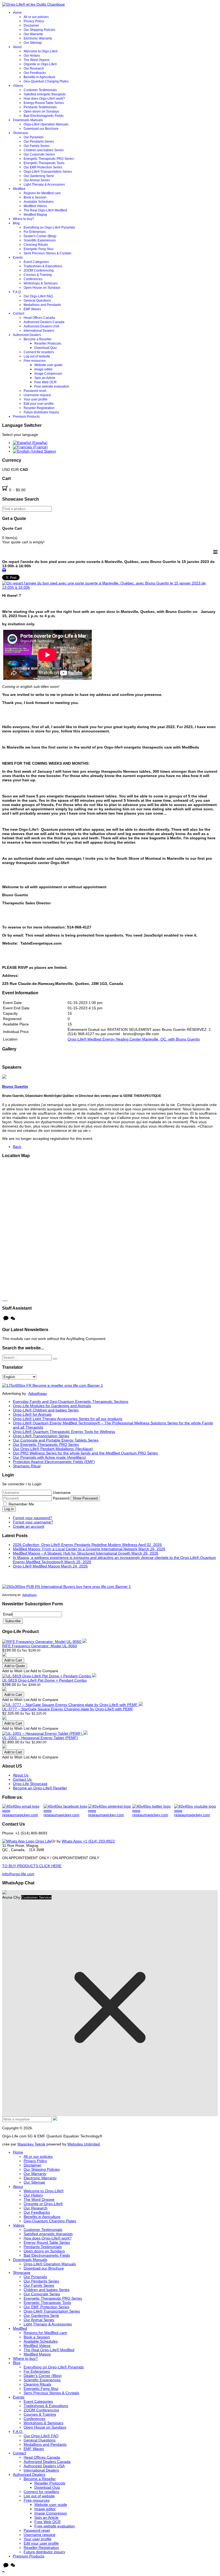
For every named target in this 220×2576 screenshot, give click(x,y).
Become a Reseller (38, 339)
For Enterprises (35, 232)
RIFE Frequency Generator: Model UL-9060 (40, 1646)
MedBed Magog (35, 215)
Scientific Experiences (40, 240)
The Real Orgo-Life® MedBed (45, 210)
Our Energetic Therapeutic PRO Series (46, 1444)
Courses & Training (38, 275)
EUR (15, 469)
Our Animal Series (37, 180)
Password (62, 1498)
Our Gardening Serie (39, 176)
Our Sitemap (33, 43)
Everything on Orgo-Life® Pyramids (49, 227)
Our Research (34, 68)
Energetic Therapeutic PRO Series (49, 159)
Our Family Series (37, 146)
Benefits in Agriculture (39, 77)
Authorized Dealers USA (41, 326)
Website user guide (48, 365)
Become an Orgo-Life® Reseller (40, 1788)
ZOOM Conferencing (39, 270)
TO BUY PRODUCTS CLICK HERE (32, 1866)
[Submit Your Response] (55, 2119)
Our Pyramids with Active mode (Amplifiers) (49, 1457)
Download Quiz (46, 348)
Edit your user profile (39, 404)
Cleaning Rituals (36, 245)
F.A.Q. (17, 292)
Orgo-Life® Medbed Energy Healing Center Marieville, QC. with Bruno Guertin (134, 1039)
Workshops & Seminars (41, 283)
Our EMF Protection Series (43, 167)
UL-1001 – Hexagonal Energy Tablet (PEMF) (40, 1738)
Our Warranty (33, 34)
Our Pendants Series (39, 142)
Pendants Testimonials (40, 107)
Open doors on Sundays (41, 111)
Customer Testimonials (40, 90)
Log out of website (37, 356)
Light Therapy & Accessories (44, 185)
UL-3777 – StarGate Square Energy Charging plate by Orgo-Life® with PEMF (68, 1709)
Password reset (35, 391)
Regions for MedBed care (42, 193)
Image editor (43, 369)
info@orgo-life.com (18, 1874)
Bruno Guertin (15, 1086)
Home (17, 13)
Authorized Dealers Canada (44, 322)
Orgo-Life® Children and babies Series (46, 1410)
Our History (32, 56)
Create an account (29, 1526)
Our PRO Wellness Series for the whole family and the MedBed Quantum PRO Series (85, 1453)
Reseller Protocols (48, 344)
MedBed (19, 189)
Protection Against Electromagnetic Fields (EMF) (54, 1462)
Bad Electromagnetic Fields (44, 116)
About (17, 47)
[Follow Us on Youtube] (196, 1811)
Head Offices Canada (39, 318)
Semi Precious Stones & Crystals (47, 253)
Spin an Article (45, 378)
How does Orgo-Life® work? (44, 99)
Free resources (35, 361)
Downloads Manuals (28, 120)
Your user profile (36, 399)
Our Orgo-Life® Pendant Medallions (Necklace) (53, 1449)
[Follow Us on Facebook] (66, 1811)
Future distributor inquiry (41, 412)
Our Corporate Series (39, 154)
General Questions (37, 301)
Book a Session (35, 197)
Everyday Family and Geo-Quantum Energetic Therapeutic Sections (71, 1401)
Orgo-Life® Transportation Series (48, 172)
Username (62, 1493)
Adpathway (38, 1393)
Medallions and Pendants (42, 305)
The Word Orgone (37, 60)
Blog (16, 223)
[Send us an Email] (23, 1811)
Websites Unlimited (84, 2144)
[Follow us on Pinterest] (110, 1811)
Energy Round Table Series (44, 103)
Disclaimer (31, 26)
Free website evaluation (52, 386)
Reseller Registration (39, 408)
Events (18, 258)
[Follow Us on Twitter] (153, 1811)
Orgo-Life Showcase (30, 1784)
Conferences (33, 279)
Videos (18, 86)
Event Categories (36, 262)
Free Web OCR (45, 382)
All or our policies (36, 17)
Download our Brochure (41, 129)
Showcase (21, 133)
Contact (19, 313)
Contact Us (22, 1779)
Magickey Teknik (31, 2144)
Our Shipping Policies (39, 30)
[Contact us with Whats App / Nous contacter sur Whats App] (27, 1841)
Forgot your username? (33, 1522)
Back (17, 1147)
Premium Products (26, 417)
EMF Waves (32, 309)
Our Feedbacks (35, 73)
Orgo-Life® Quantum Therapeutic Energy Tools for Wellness (64, 1432)
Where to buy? (23, 219)
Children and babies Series (44, 150)
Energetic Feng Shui (38, 249)
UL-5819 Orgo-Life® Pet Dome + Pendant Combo (44, 1680)
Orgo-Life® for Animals (32, 1414)
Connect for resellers (39, 352)
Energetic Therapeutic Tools (44, 163)
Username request (37, 395)
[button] (3, 2572)
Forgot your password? (33, 1518)
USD (7, 469)
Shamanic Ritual (27, 1466)
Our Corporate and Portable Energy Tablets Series (56, 1440)
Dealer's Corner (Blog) (40, 236)
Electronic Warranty (38, 38)
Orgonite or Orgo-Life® (40, 64)
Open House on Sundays (42, 288)
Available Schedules (39, 202)
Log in (9, 1509)
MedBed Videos (35, 206)
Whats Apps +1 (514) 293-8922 (88, 1841)
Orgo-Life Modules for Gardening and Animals (52, 1406)
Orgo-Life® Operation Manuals (46, 124)
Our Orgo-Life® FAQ (38, 296)
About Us (21, 1775)
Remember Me (21, 1504)
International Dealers (39, 331)
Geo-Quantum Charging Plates (46, 81)
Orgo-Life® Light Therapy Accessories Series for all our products (68, 1419)
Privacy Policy (34, 21)
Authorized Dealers (27, 335)
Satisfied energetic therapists (45, 94)
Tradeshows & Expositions (43, 266)
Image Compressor (48, 374)
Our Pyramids (34, 137)
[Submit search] (55, 1359)
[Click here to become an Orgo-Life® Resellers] (53, 1385)
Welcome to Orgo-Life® (41, 51)
